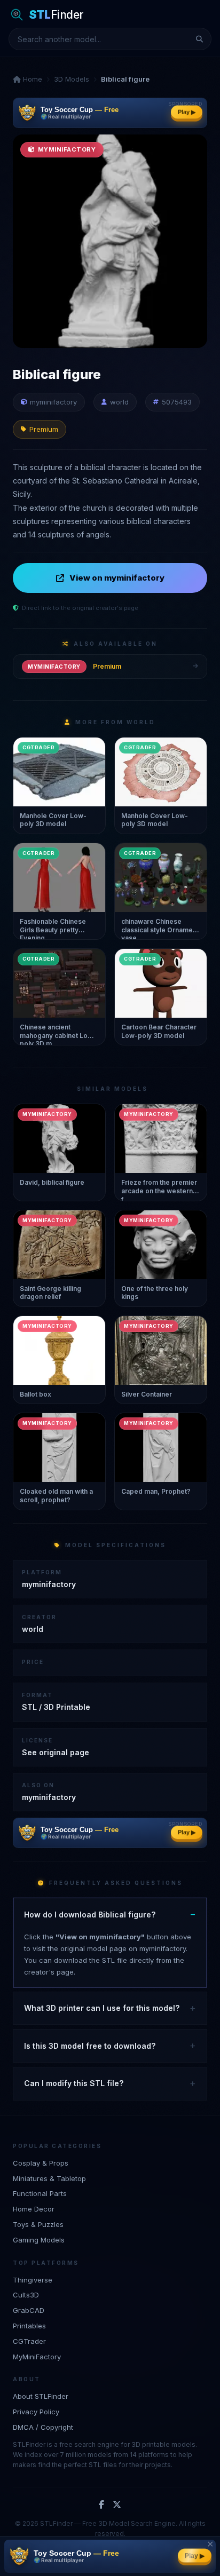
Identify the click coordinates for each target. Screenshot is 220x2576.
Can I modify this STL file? (74, 2083)
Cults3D (26, 2295)
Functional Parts (40, 2193)
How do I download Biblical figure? (90, 1915)
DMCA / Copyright (43, 2427)
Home (32, 79)
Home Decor (34, 2209)
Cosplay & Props (41, 2163)
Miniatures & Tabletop (49, 2178)
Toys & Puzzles (38, 2224)
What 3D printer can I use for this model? (102, 2008)
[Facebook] (101, 2505)
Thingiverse (33, 2280)
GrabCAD (29, 2310)
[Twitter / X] (117, 2505)
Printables (29, 2326)
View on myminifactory (117, 578)
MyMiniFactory (37, 2357)
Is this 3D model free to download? (90, 2046)
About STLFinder (41, 2396)
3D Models (72, 79)
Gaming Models (39, 2240)
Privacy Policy (36, 2412)
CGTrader (29, 2341)
